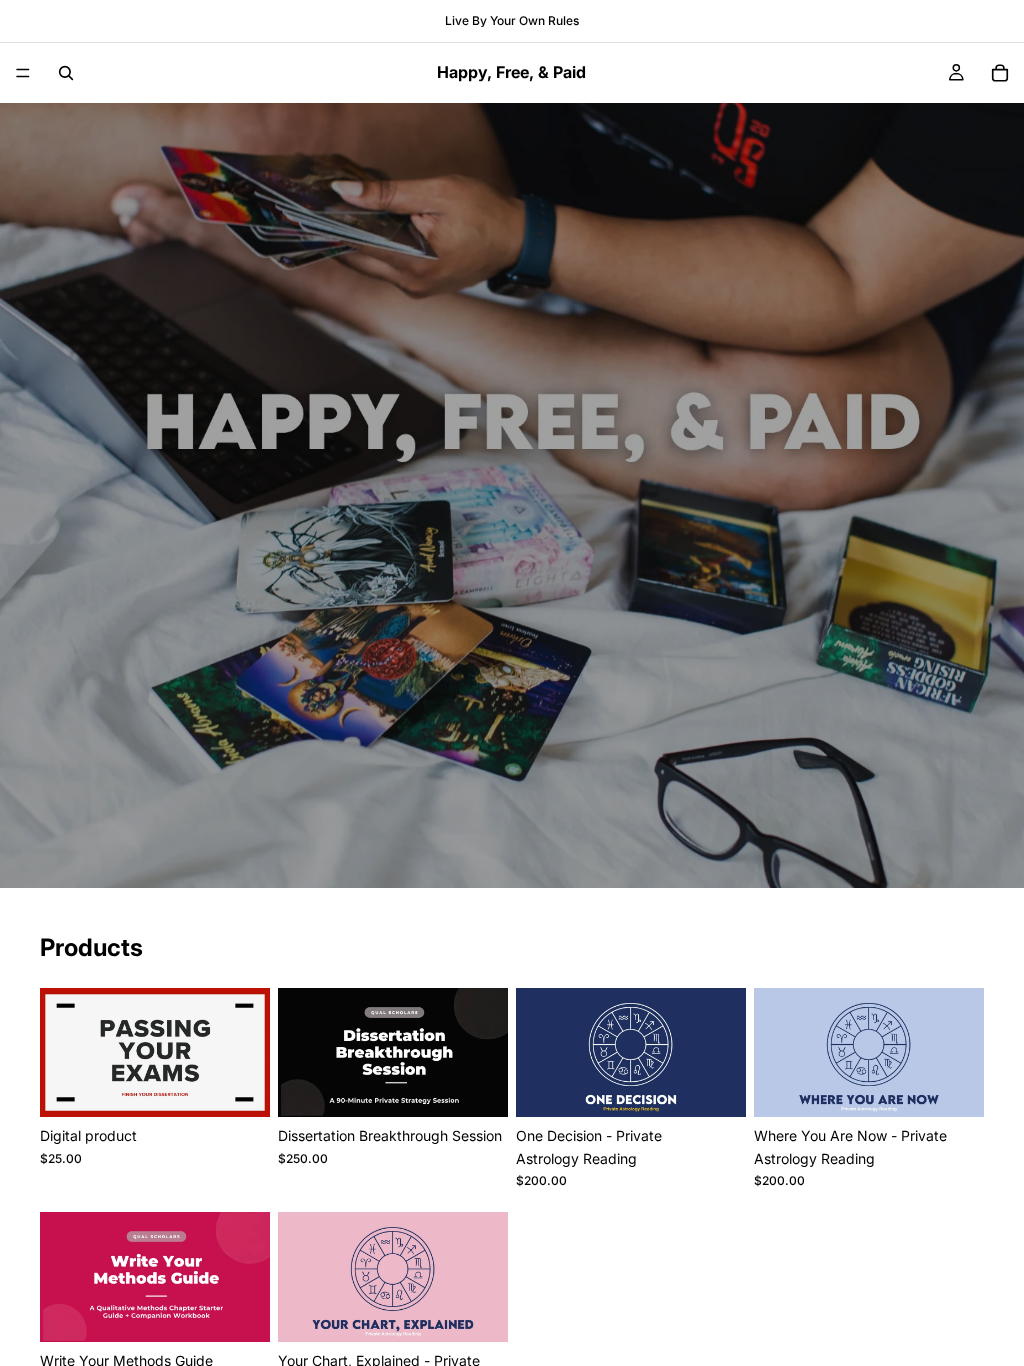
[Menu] (23, 73)
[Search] (66, 73)
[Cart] (1000, 73)
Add (256, 1085)
